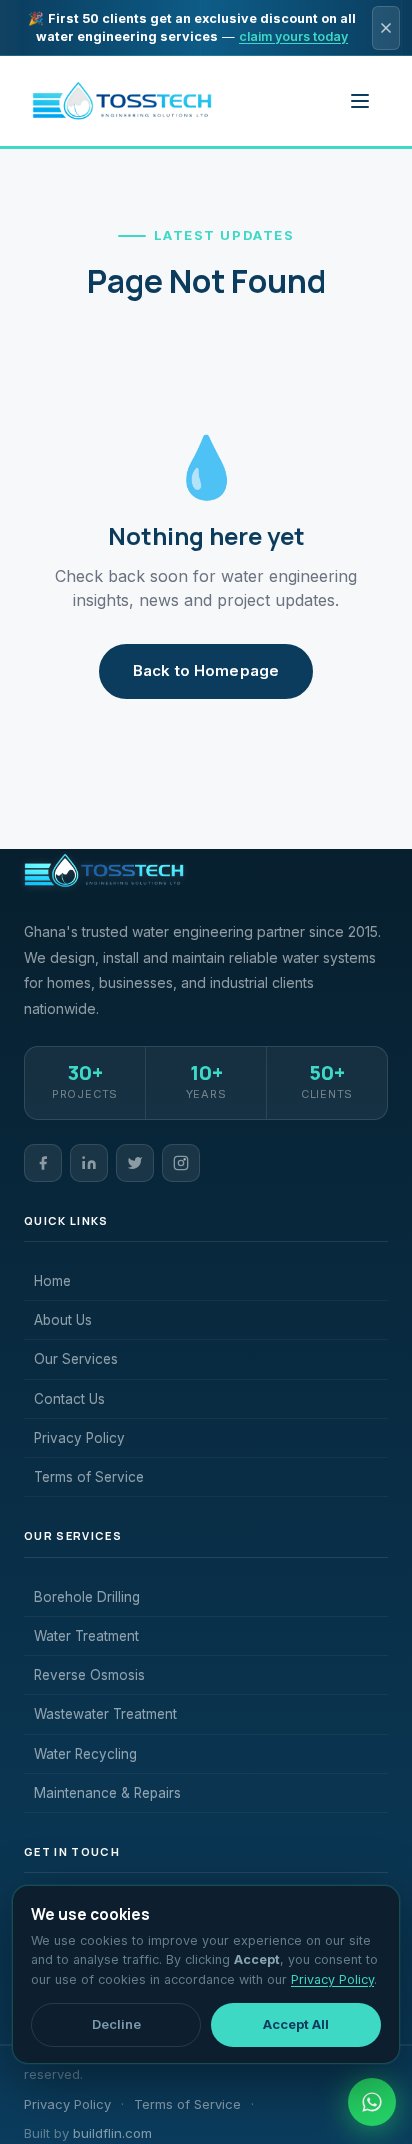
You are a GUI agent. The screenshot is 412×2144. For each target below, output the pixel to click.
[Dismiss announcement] (386, 28)
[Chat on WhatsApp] (372, 2102)
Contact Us (69, 1399)
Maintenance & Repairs (107, 1793)
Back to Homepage (206, 670)
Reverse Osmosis (89, 1675)
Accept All (296, 2024)
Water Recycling (85, 1754)
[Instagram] (181, 1163)
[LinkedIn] (89, 1163)
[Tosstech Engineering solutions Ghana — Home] (122, 101)
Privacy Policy (79, 1438)
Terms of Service (89, 1477)
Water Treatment (86, 1636)
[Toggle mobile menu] (360, 101)
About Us (63, 1320)
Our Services (76, 1359)
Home (52, 1281)
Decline (116, 2024)
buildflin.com (112, 2133)
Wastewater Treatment (105, 1714)
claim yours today (293, 36)
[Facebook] (43, 1163)
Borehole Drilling (87, 1597)
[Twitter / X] (135, 1163)
